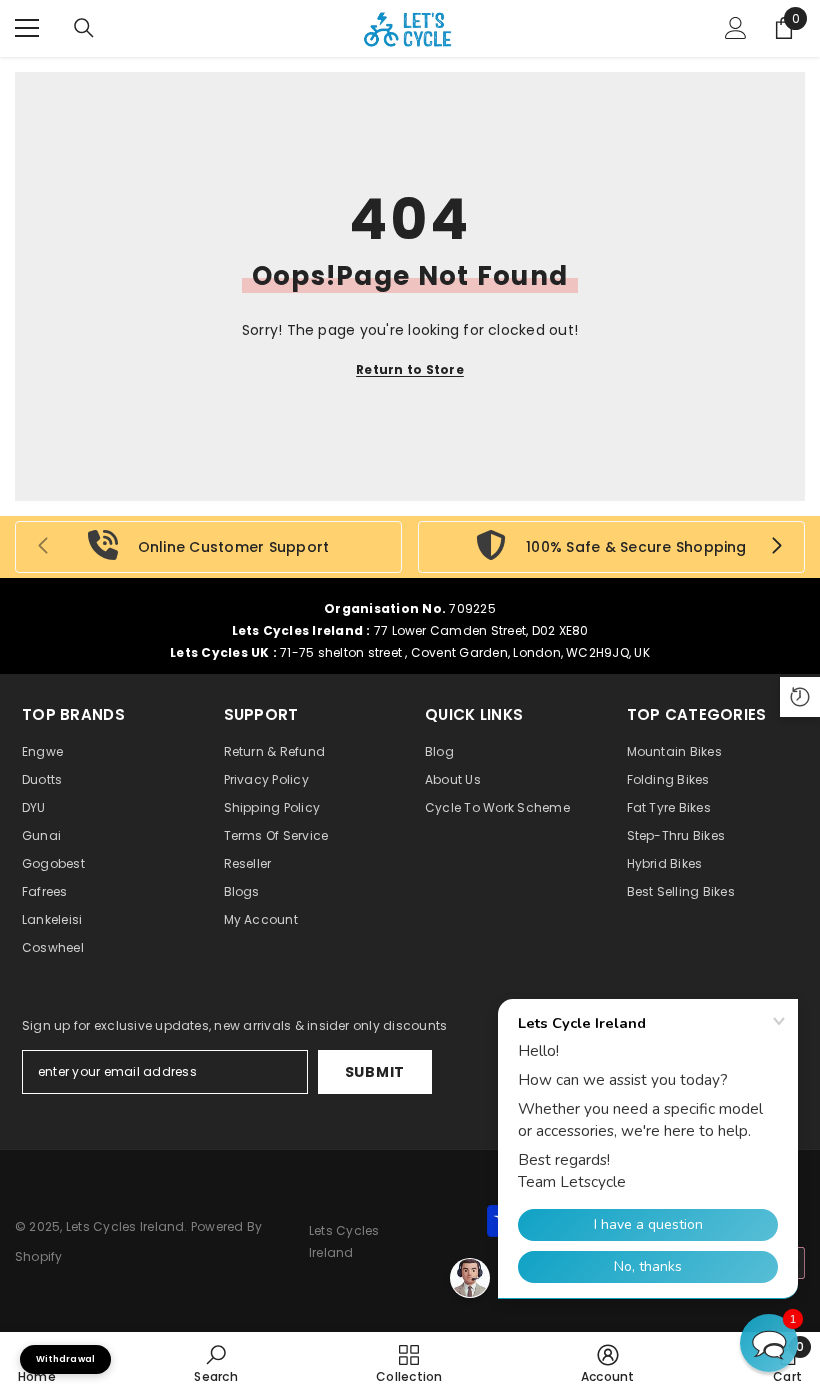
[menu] (27, 28)
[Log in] (736, 28)
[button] (769, 1343)
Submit (375, 1072)
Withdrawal (65, 1359)
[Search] (84, 28)
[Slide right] (776, 547)
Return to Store (410, 369)
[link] (208, 547)
